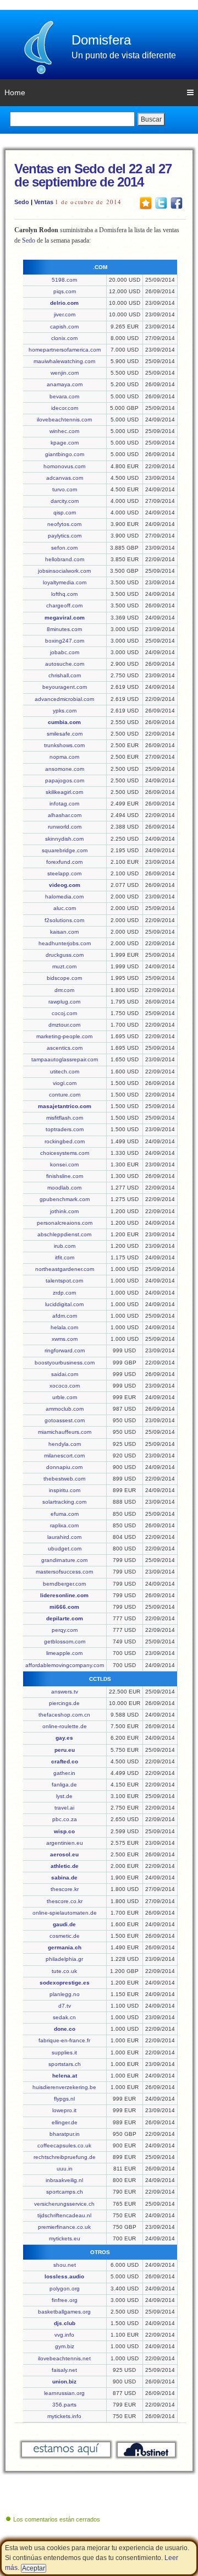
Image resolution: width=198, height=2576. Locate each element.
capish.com (64, 327)
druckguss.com (65, 955)
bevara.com (64, 396)
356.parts (64, 2405)
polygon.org (65, 2289)
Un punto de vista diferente (124, 55)
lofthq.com (64, 594)
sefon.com (64, 548)
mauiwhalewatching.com (64, 361)
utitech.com (65, 1071)
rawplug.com (64, 1002)
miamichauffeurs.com (65, 1432)
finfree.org (65, 2300)
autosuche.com (65, 664)
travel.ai (64, 1808)
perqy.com (65, 1630)
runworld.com (65, 827)
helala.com (64, 1327)
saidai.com (65, 1374)
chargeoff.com (64, 605)
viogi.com (65, 1083)
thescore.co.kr (65, 1901)
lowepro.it (64, 2110)
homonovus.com (64, 466)
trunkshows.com (64, 745)
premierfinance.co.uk (64, 2227)
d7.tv (65, 2006)
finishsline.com (65, 1176)
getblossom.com (65, 1641)
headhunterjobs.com (65, 943)
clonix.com (64, 338)
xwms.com (65, 1339)
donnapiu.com (64, 1467)
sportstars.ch (65, 2064)
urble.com (65, 1397)
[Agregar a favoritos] (146, 202)
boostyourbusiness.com (65, 1363)
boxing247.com (65, 641)
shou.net (65, 2265)
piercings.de (64, 1703)
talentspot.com (64, 1281)
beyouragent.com (65, 687)
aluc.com (65, 908)
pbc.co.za (65, 1819)
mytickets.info (64, 2416)
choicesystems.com (65, 1153)
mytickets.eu (65, 2238)
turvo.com (65, 489)
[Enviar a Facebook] (177, 202)
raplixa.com (64, 1525)
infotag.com (64, 804)
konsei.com (64, 1164)
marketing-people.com (64, 1036)
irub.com (65, 1246)
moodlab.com (64, 1188)
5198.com (64, 280)
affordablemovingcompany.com (65, 1665)
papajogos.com (65, 780)
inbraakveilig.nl (64, 2180)
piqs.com (65, 291)
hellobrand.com (65, 559)
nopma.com (64, 757)
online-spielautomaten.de (65, 1913)
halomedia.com (64, 897)
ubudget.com (65, 1549)
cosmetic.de (65, 1936)
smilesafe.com (65, 734)
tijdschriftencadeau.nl (64, 2215)
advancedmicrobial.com (64, 699)
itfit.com (65, 1257)
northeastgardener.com (65, 1269)
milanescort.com (64, 1456)
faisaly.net (64, 2370)
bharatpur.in (65, 2134)
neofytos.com (64, 524)
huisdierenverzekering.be (64, 2087)
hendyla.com (65, 1444)
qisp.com (65, 513)
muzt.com (64, 966)
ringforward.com (65, 1350)
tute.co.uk (64, 1971)
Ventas (44, 202)
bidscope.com (64, 978)
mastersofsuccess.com (64, 1572)
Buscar (151, 119)
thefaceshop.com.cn (64, 1715)
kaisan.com (64, 932)
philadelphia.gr (64, 1959)
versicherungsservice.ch (64, 2204)
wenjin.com (65, 373)
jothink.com (64, 1211)
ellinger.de (65, 2122)
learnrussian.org (64, 2393)
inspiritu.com (65, 1490)
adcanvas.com (65, 478)
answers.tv (65, 1692)
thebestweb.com (64, 1479)
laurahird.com (64, 1537)
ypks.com (65, 711)
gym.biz (65, 2346)
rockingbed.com (65, 1141)
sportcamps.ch (65, 2192)
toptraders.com (65, 1129)
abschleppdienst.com (64, 1234)
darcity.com (65, 501)
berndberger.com (64, 1584)
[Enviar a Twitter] (161, 202)
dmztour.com (64, 1025)
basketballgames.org (64, 2312)
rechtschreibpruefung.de (65, 2157)
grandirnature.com (64, 1560)
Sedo (22, 202)
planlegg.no (65, 1994)
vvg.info (64, 2335)
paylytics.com (65, 536)
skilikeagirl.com (64, 792)
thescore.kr (65, 1889)
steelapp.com (64, 873)
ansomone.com (65, 769)
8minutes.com (64, 629)
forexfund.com (64, 862)
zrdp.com (64, 1293)
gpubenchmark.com (65, 1199)
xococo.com (65, 1386)
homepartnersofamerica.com (65, 350)
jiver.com (65, 314)
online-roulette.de (65, 1726)
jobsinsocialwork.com (64, 571)
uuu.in (65, 2169)
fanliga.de (64, 1785)
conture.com (65, 1095)
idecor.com (65, 408)
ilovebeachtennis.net (64, 2358)
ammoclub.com (65, 1409)
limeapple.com (64, 1653)
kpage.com (65, 443)
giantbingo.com (65, 454)
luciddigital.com (64, 1304)
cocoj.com (64, 1013)
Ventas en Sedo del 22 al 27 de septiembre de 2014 (93, 175)
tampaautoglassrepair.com (65, 1059)
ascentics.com (65, 1048)
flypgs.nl (64, 2099)
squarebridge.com (65, 850)
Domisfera (101, 40)
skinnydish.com (64, 839)
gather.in (64, 1773)
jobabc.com (65, 652)
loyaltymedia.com (65, 582)
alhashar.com (65, 815)
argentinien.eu (65, 1843)
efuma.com (65, 1514)
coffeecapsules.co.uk (64, 2145)
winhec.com (64, 431)
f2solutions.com (64, 920)
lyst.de (64, 1796)
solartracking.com (64, 1502)
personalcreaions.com (65, 1223)
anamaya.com (65, 384)
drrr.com (64, 990)
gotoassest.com (65, 1420)
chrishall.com (65, 675)
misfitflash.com (65, 1118)
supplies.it (64, 2052)
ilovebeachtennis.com (64, 420)
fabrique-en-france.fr (64, 2040)
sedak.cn (64, 2017)
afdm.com (65, 1316)
